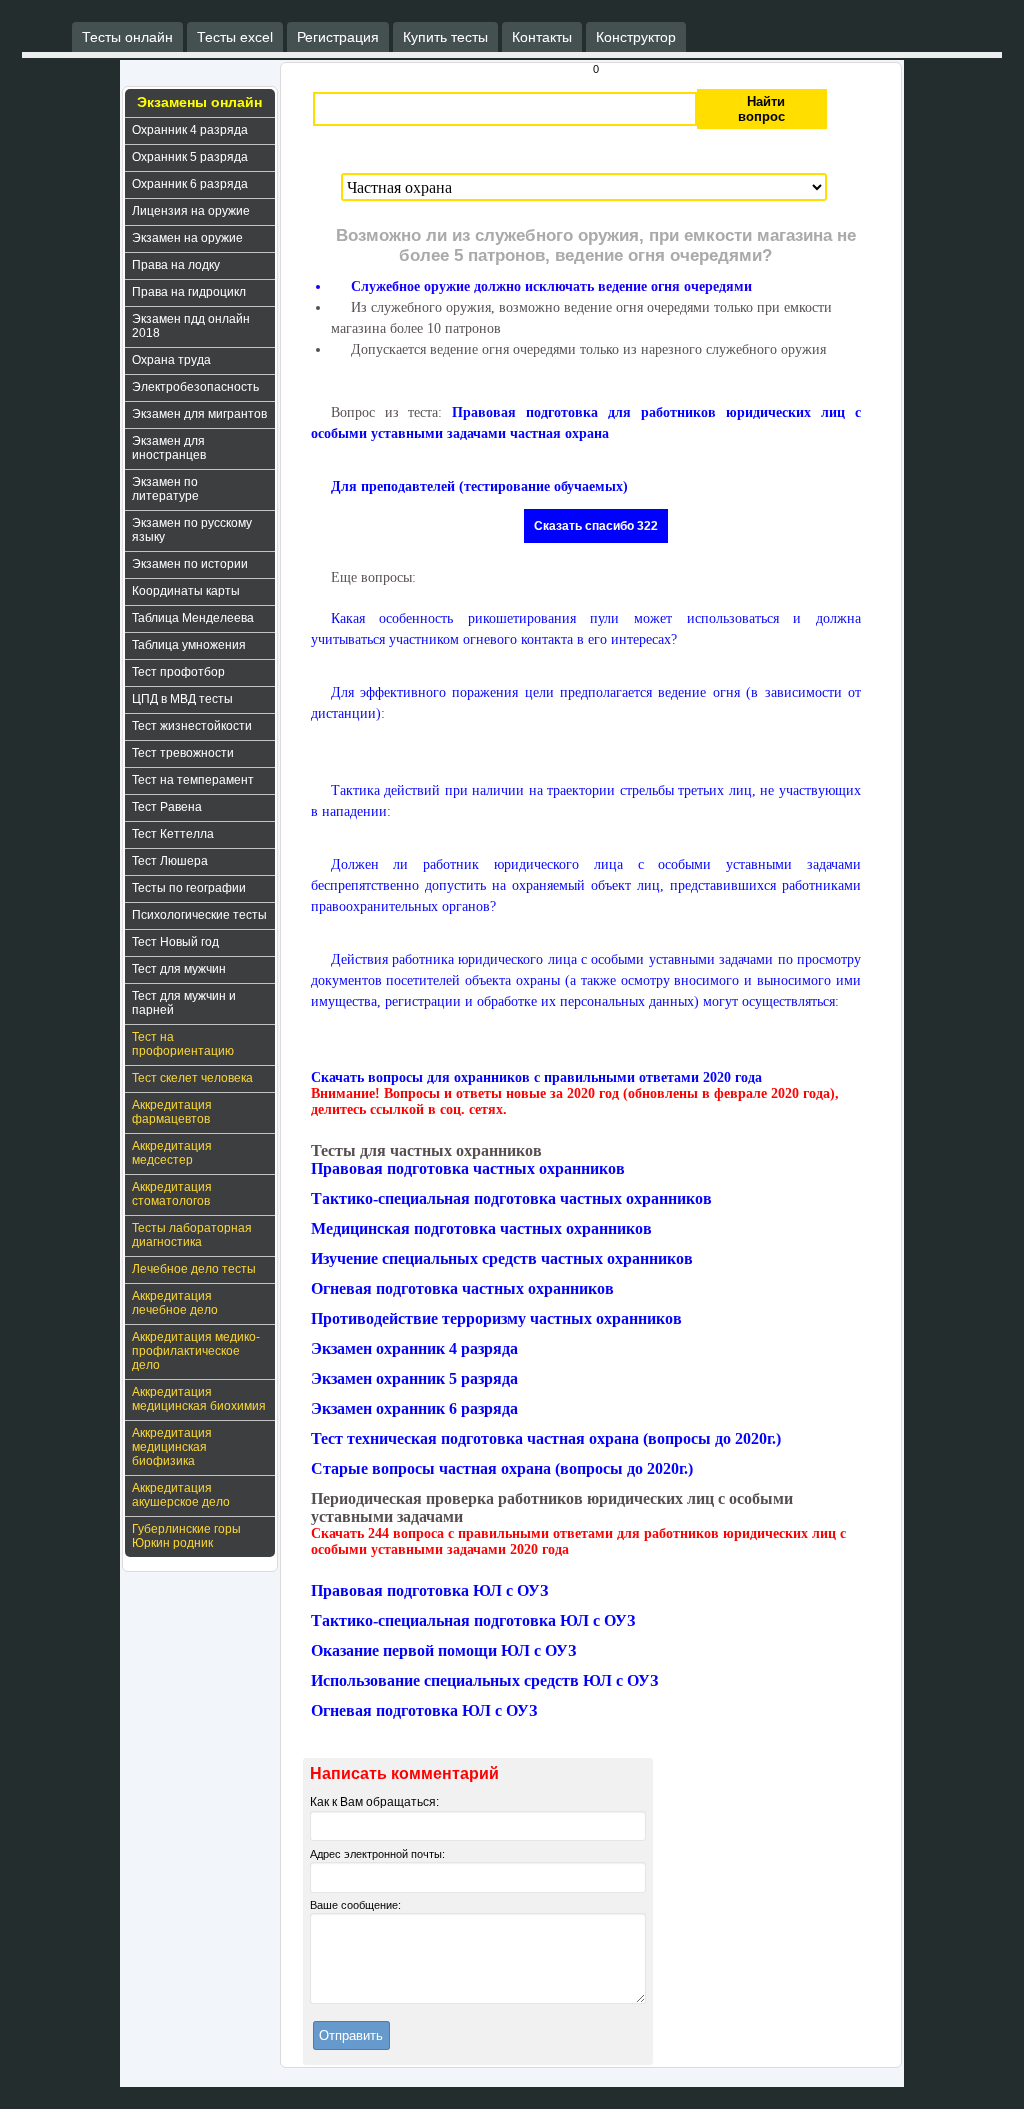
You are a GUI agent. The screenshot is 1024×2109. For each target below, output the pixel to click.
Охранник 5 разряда (190, 157)
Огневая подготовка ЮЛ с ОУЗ (424, 1710)
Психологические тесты (199, 915)
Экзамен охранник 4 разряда (414, 1348)
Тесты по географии (189, 888)
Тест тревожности (183, 753)
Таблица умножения (189, 645)
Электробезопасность (195, 387)
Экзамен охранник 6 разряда (414, 1408)
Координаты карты (186, 591)
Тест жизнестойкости (192, 726)
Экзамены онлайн (199, 102)
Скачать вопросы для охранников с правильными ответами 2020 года (536, 1077)
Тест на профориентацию (183, 1044)
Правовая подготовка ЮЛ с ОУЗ (429, 1590)
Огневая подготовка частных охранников (462, 1288)
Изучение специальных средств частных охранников (502, 1258)
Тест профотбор (178, 672)
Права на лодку (176, 265)
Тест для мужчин (179, 969)
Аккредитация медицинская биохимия (199, 1399)
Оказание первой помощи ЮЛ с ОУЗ (443, 1650)
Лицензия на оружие (191, 211)
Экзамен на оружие (187, 238)
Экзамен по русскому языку (192, 530)
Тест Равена (167, 807)
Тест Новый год (175, 942)
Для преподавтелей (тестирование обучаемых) (479, 486)
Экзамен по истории (190, 564)
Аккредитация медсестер (172, 1153)
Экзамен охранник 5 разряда (414, 1378)
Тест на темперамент (193, 780)
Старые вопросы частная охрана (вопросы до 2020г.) (502, 1468)
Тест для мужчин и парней (184, 1003)
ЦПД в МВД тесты (182, 699)
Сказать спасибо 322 (596, 526)
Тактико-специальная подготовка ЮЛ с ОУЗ (473, 1620)
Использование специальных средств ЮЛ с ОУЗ (484, 1680)
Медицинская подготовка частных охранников (481, 1228)
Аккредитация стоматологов (172, 1194)
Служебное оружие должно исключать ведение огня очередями (551, 286)
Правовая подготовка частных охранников (468, 1168)
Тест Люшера (170, 861)
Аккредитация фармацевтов (172, 1112)
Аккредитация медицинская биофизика (172, 1447)
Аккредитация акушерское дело (181, 1495)
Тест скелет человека (192, 1078)
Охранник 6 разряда (190, 184)
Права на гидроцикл (189, 292)
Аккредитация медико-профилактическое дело (196, 1351)
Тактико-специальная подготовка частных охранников (511, 1198)
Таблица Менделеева (193, 618)
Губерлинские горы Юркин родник (186, 1536)
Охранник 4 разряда (190, 130)
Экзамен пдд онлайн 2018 (191, 326)
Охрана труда (171, 360)
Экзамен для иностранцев (169, 448)
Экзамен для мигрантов (199, 414)
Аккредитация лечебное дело (175, 1303)
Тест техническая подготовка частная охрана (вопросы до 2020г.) (546, 1438)
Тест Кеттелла (173, 834)
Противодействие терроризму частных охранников (496, 1318)
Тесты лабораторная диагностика (192, 1235)
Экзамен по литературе (165, 489)
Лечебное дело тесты (194, 1269)
